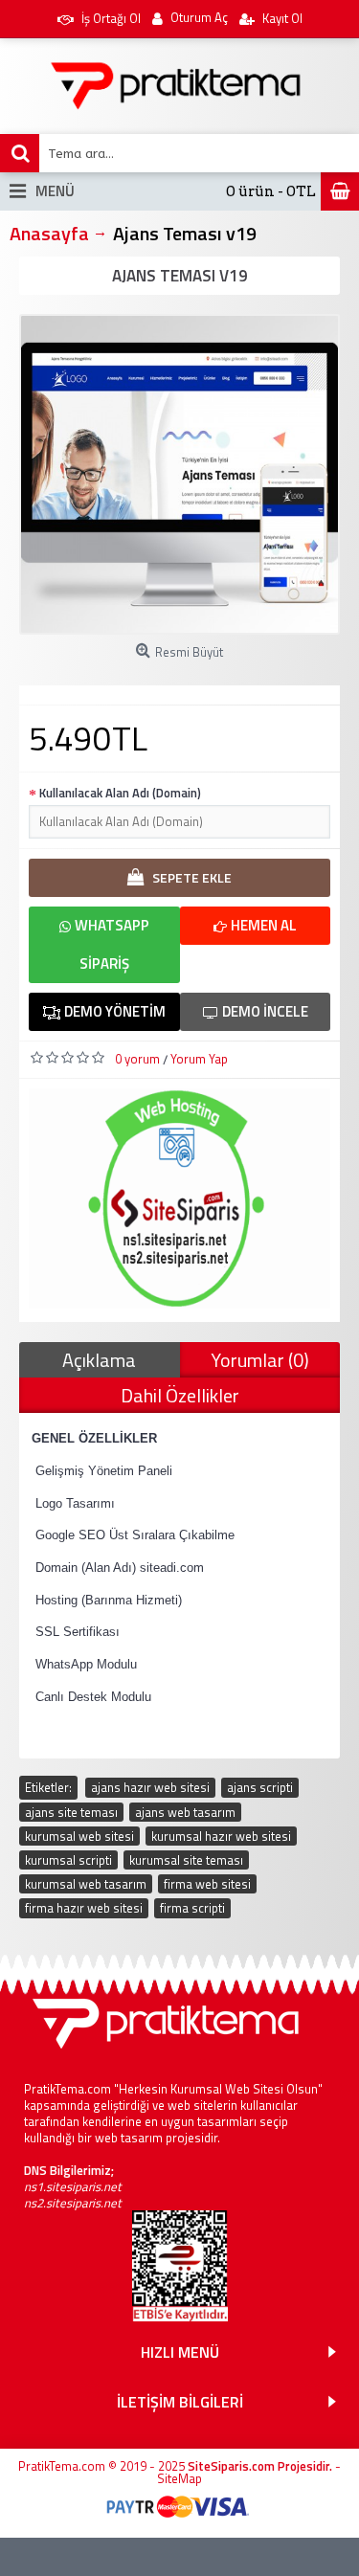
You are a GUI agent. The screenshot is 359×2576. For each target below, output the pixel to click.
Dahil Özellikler (180, 1395)
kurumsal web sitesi (79, 1836)
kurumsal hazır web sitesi (221, 1836)
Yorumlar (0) (260, 1360)
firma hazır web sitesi (84, 1908)
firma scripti (192, 1908)
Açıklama (99, 1360)
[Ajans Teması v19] (179, 474)
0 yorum (137, 1059)
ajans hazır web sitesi (150, 1787)
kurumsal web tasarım (86, 1884)
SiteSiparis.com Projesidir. (260, 2466)
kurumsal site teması (186, 1860)
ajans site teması (71, 1812)
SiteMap (179, 2478)
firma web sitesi (207, 1884)
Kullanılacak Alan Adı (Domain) (120, 793)
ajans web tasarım (185, 1812)
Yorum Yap (199, 1059)
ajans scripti (260, 1787)
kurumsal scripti (68, 1860)
